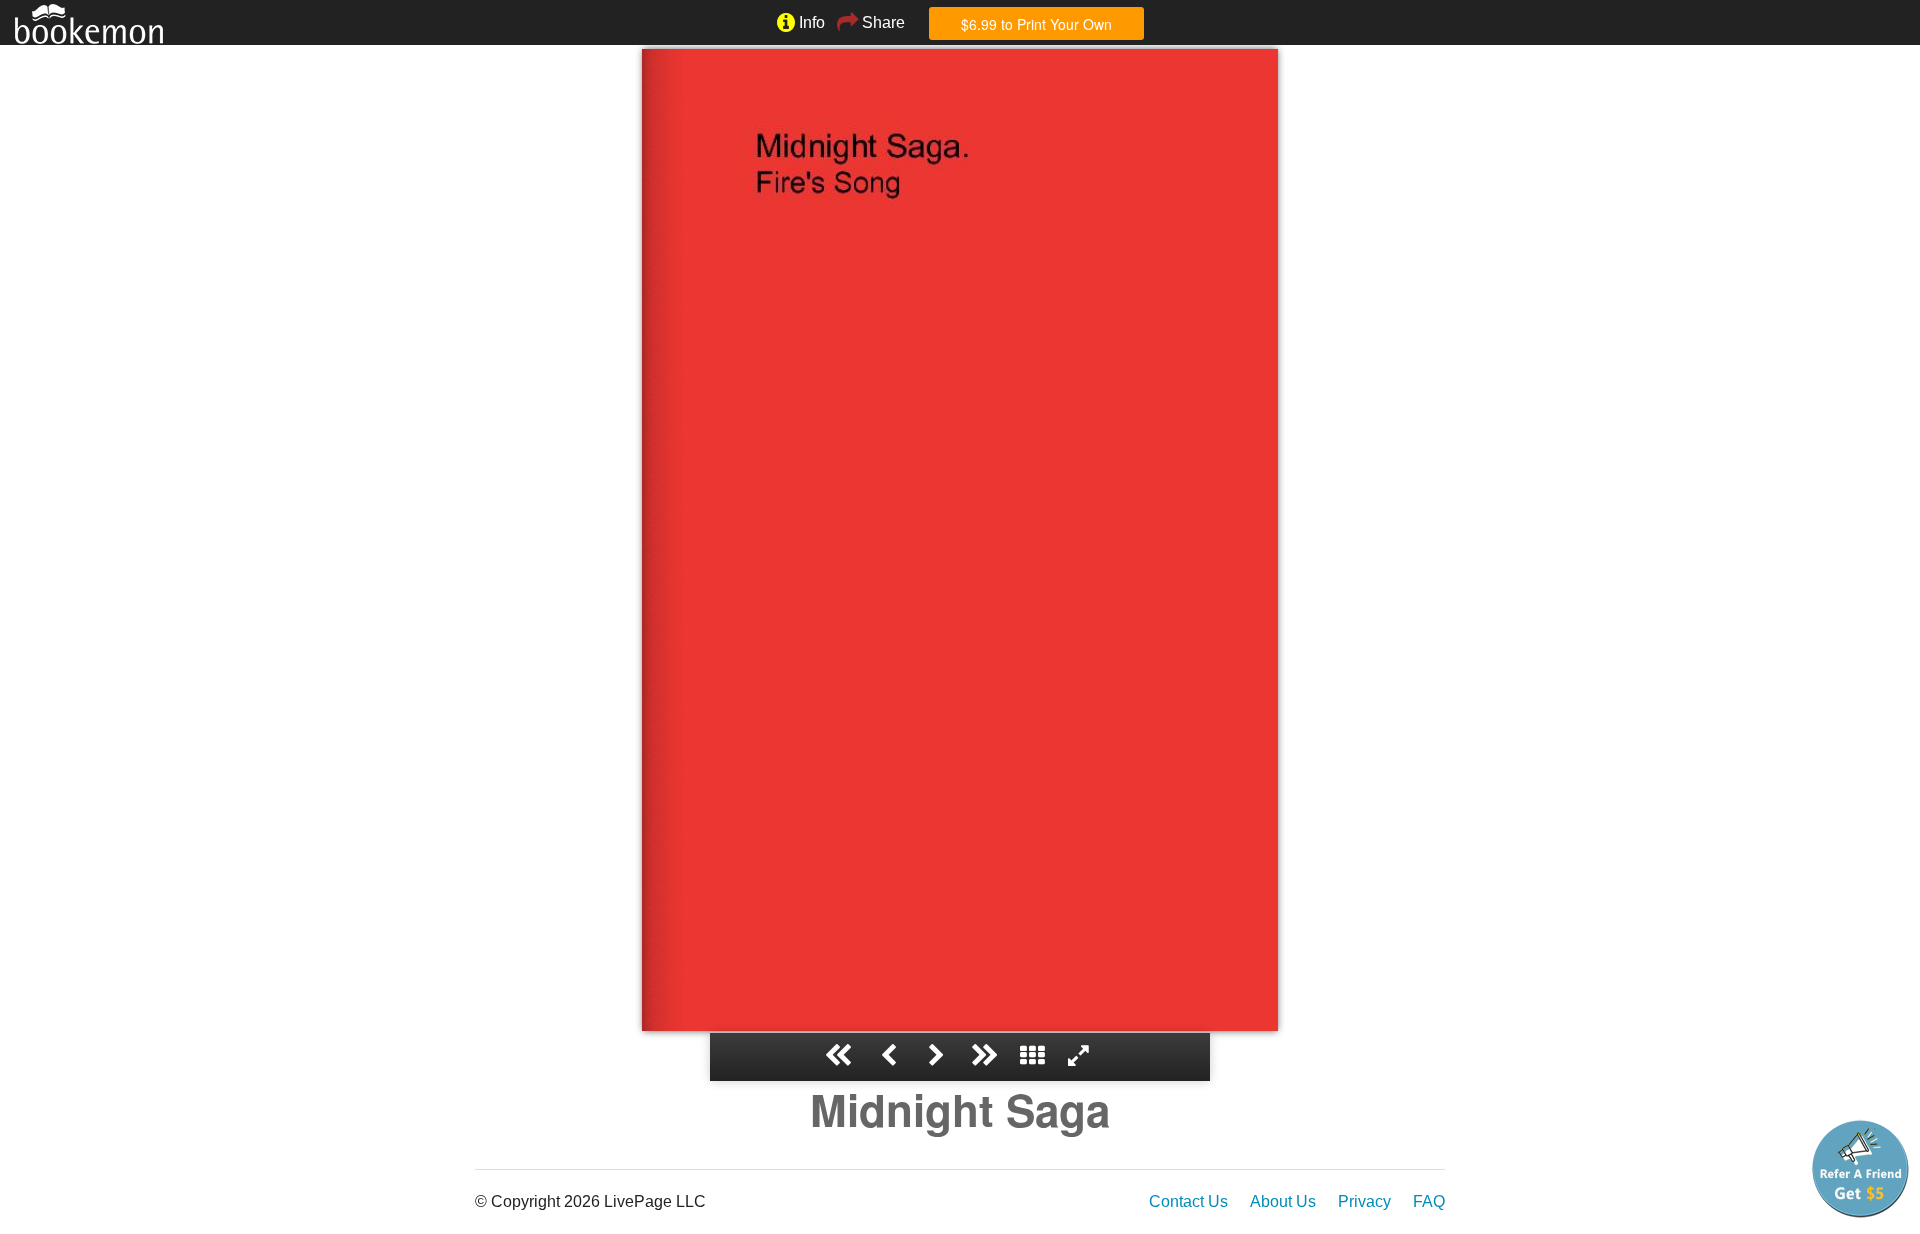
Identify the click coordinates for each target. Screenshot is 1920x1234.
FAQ (1429, 1201)
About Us (1283, 1201)
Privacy (1364, 1201)
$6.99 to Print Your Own (1036, 24)
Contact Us (1188, 1201)
